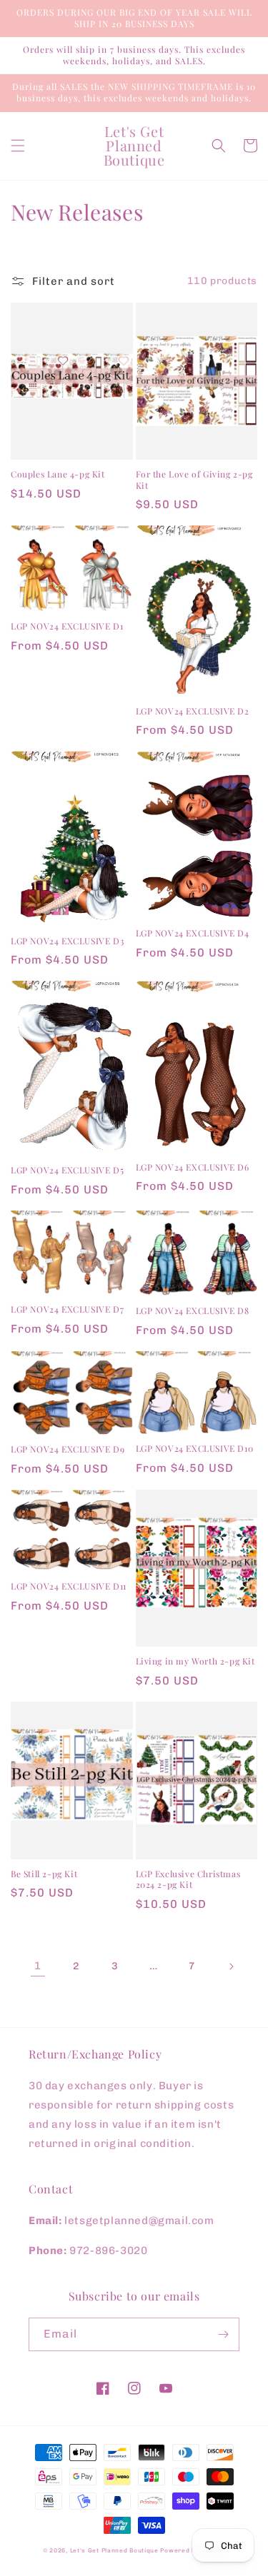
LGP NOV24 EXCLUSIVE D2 (193, 711)
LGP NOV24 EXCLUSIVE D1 (67, 626)
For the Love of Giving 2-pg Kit (194, 480)
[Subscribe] (223, 2334)
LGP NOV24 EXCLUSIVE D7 (67, 1309)
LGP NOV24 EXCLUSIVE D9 (68, 1449)
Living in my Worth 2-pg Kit (195, 1661)
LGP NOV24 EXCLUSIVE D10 (195, 1449)
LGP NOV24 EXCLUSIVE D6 (193, 1167)
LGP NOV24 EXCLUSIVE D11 (69, 1586)
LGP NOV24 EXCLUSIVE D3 (67, 941)
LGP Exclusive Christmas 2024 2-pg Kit (188, 1880)
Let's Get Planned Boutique (115, 2550)
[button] (18, 146)
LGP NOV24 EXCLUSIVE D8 (193, 1311)
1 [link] (38, 1966)
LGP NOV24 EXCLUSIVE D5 (67, 1170)
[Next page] (231, 1966)
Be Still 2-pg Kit (44, 1874)
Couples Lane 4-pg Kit (58, 474)
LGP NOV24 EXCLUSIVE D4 (193, 933)
